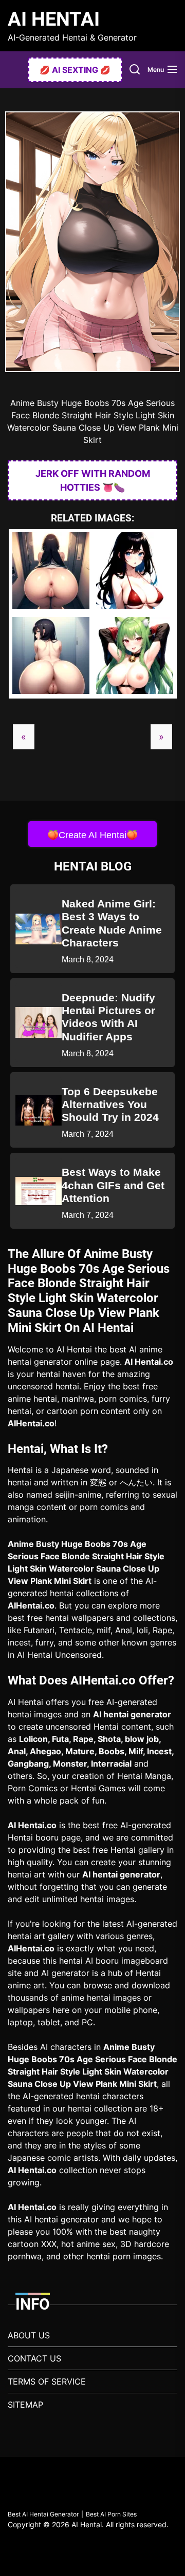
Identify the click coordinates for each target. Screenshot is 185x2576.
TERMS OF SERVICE (47, 2381)
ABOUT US (29, 2335)
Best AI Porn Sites (111, 2514)
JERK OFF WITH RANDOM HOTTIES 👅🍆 (93, 480)
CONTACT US (34, 2358)
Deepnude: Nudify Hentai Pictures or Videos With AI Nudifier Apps (108, 1017)
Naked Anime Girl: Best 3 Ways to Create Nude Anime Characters (112, 923)
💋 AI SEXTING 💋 (75, 70)
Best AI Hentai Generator (43, 2514)
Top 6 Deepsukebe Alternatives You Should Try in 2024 (110, 1104)
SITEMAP (25, 2405)
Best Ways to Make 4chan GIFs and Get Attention (113, 1185)
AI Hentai (54, 19)
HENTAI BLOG (93, 866)
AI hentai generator (132, 1714)
